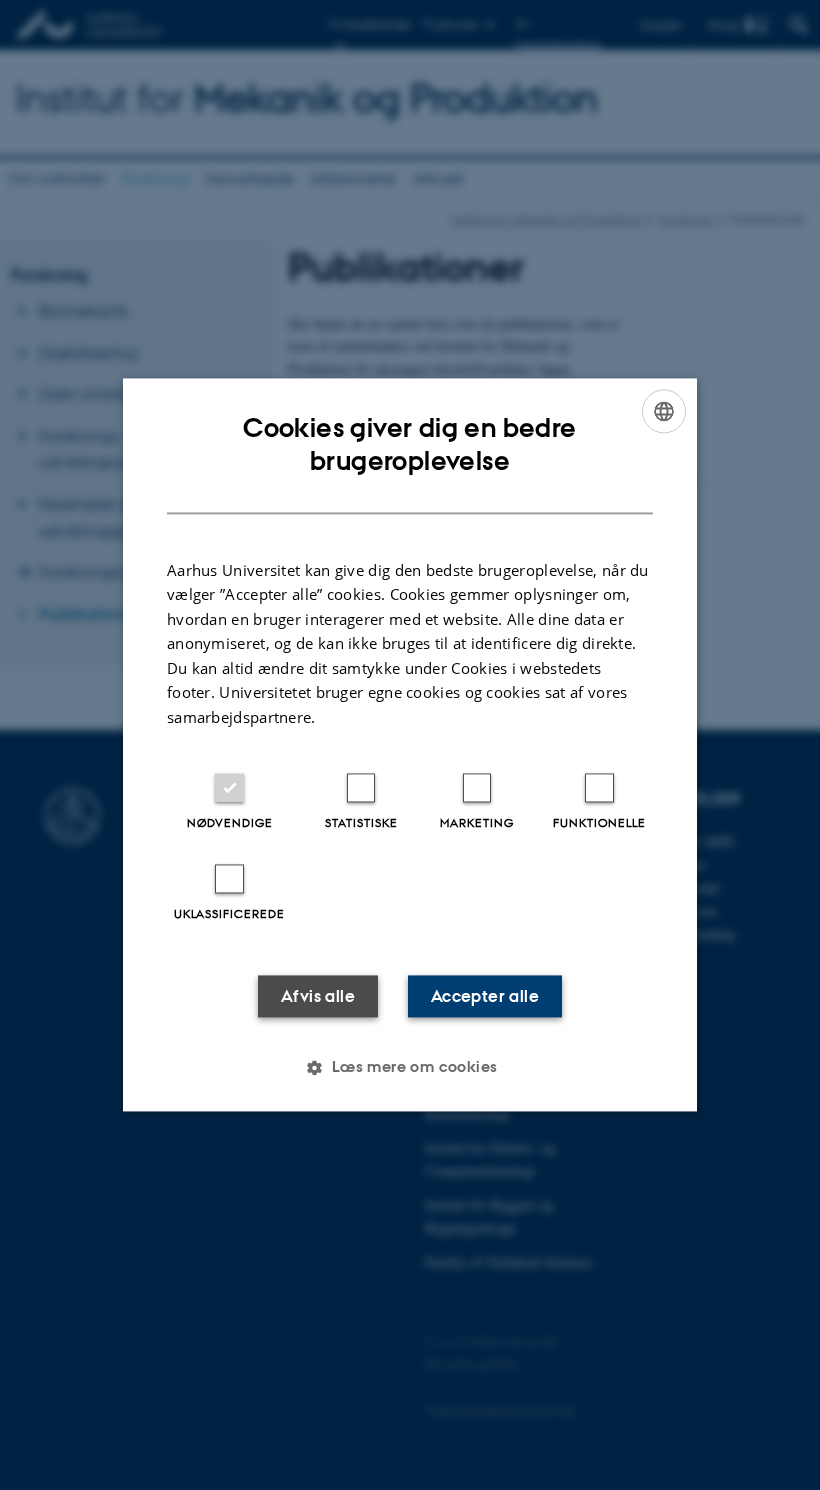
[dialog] (410, 744)
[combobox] (664, 411)
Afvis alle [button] (318, 997)
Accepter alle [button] (485, 997)
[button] (409, 1068)
